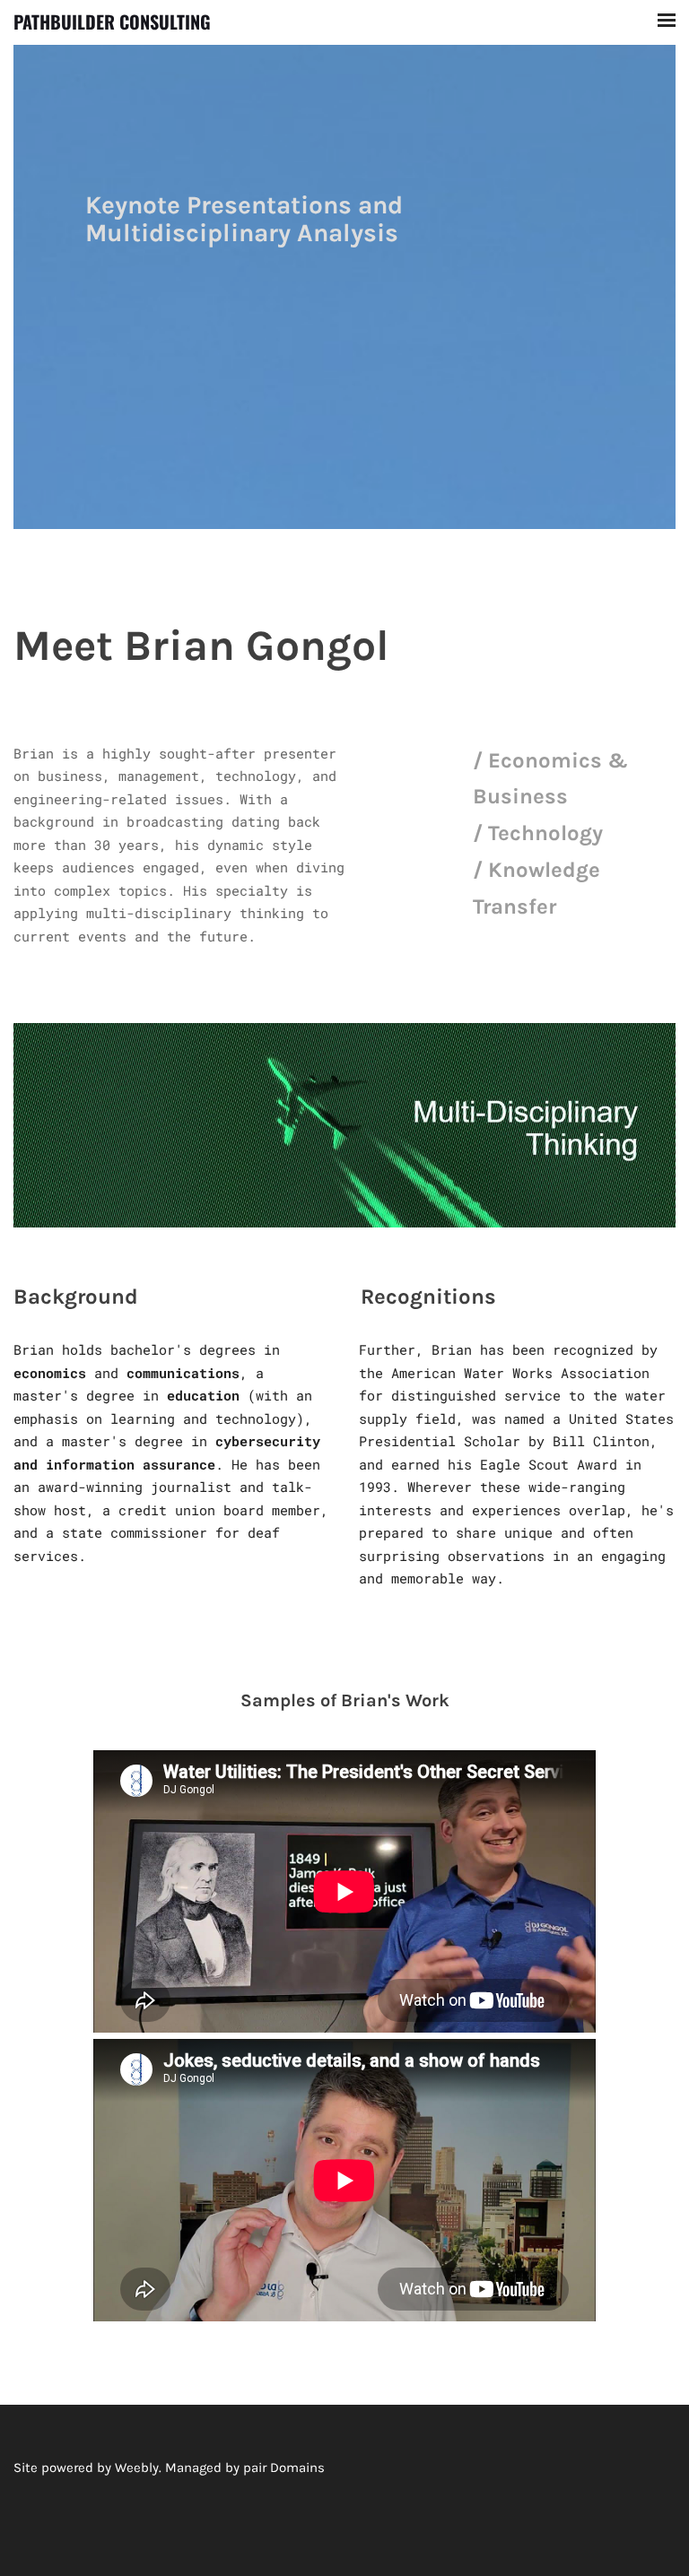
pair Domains (284, 2468)
